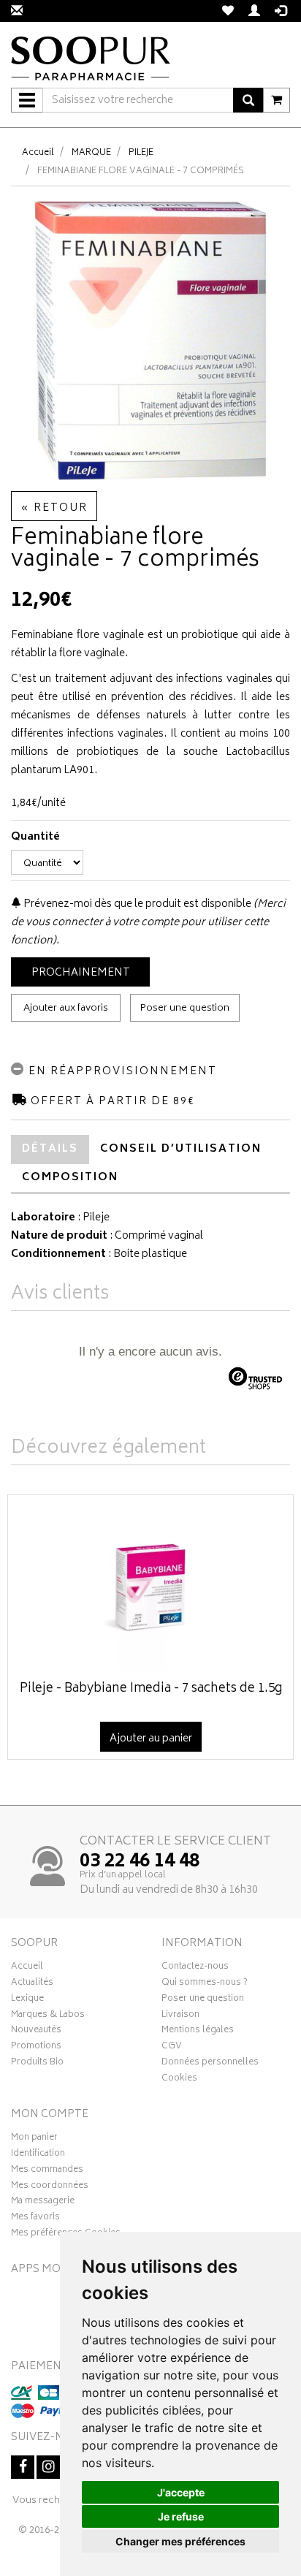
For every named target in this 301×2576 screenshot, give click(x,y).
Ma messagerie (43, 2203)
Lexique (27, 2000)
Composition (70, 1178)
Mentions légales (198, 2032)
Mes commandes (47, 2171)
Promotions (36, 2048)
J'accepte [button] (181, 2492)
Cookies (179, 2080)
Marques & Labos (48, 2016)
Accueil (38, 153)
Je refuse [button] (181, 2516)
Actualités (32, 1984)
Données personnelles (210, 2064)
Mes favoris (35, 2219)
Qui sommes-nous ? (205, 1984)
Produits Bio (37, 2064)
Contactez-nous (195, 1968)
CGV (172, 2048)
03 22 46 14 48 (140, 1862)
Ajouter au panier (151, 1739)
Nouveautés (36, 2032)
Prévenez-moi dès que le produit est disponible (136, 904)
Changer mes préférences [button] (180, 2541)
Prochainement (81, 973)
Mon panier (34, 2139)
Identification (38, 2155)
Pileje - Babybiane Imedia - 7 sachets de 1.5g (151, 1689)
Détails (50, 1149)
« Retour (54, 508)
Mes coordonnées (50, 2187)
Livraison (180, 2016)
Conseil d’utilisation (181, 1149)
